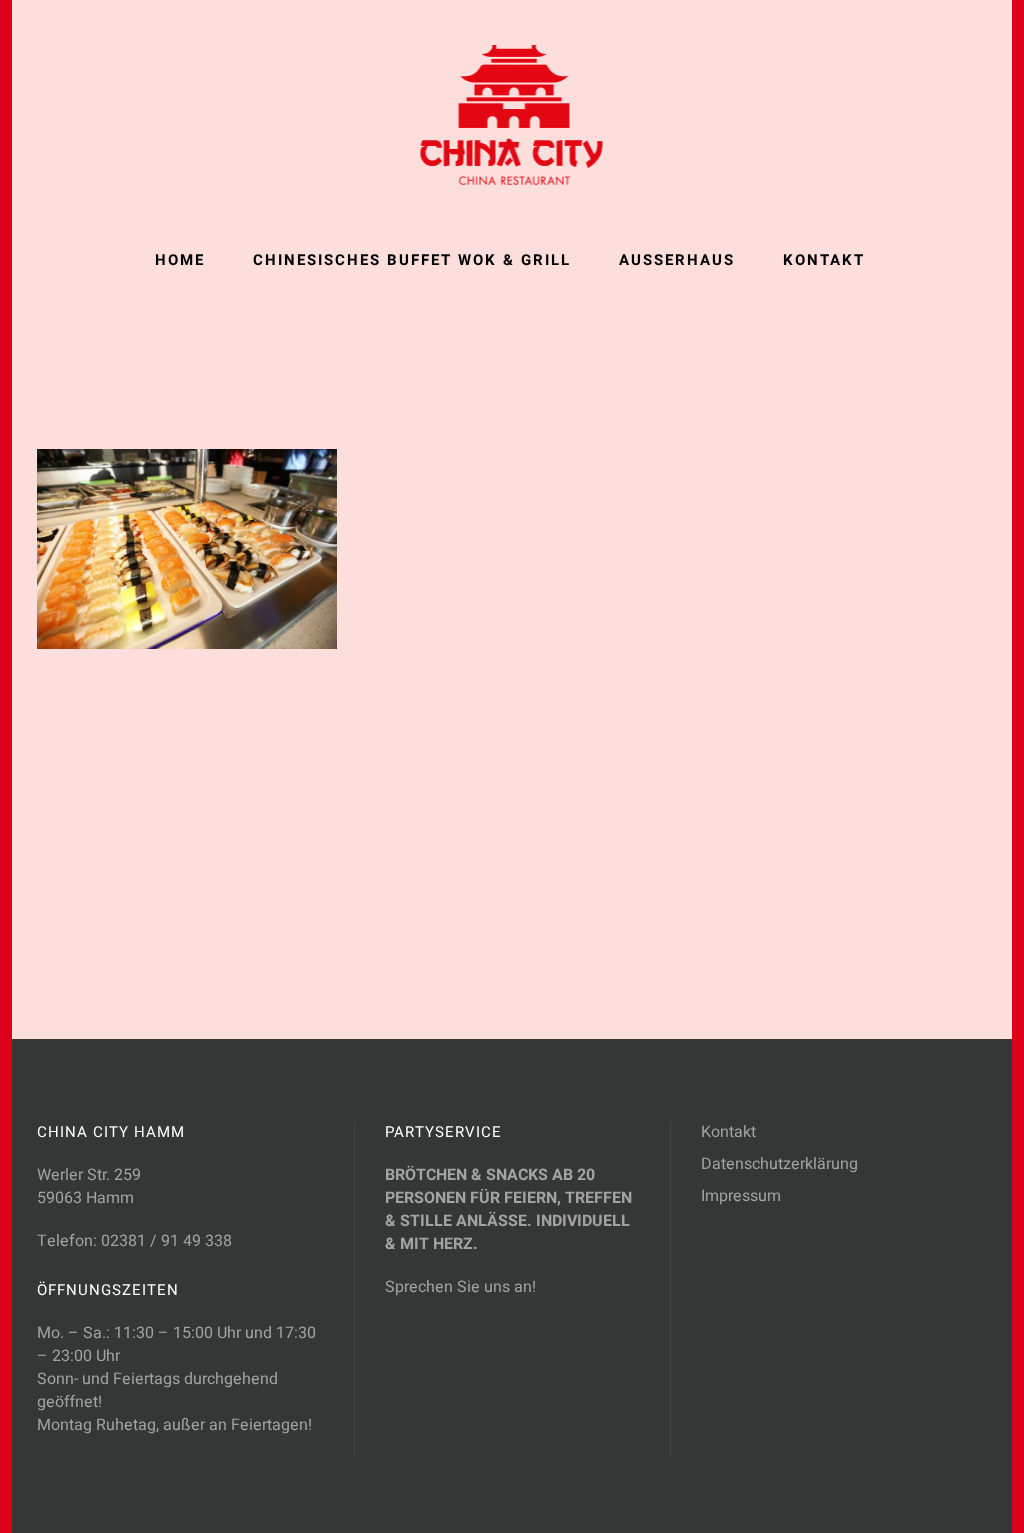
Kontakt (728, 1132)
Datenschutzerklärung (779, 1164)
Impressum (741, 1196)
